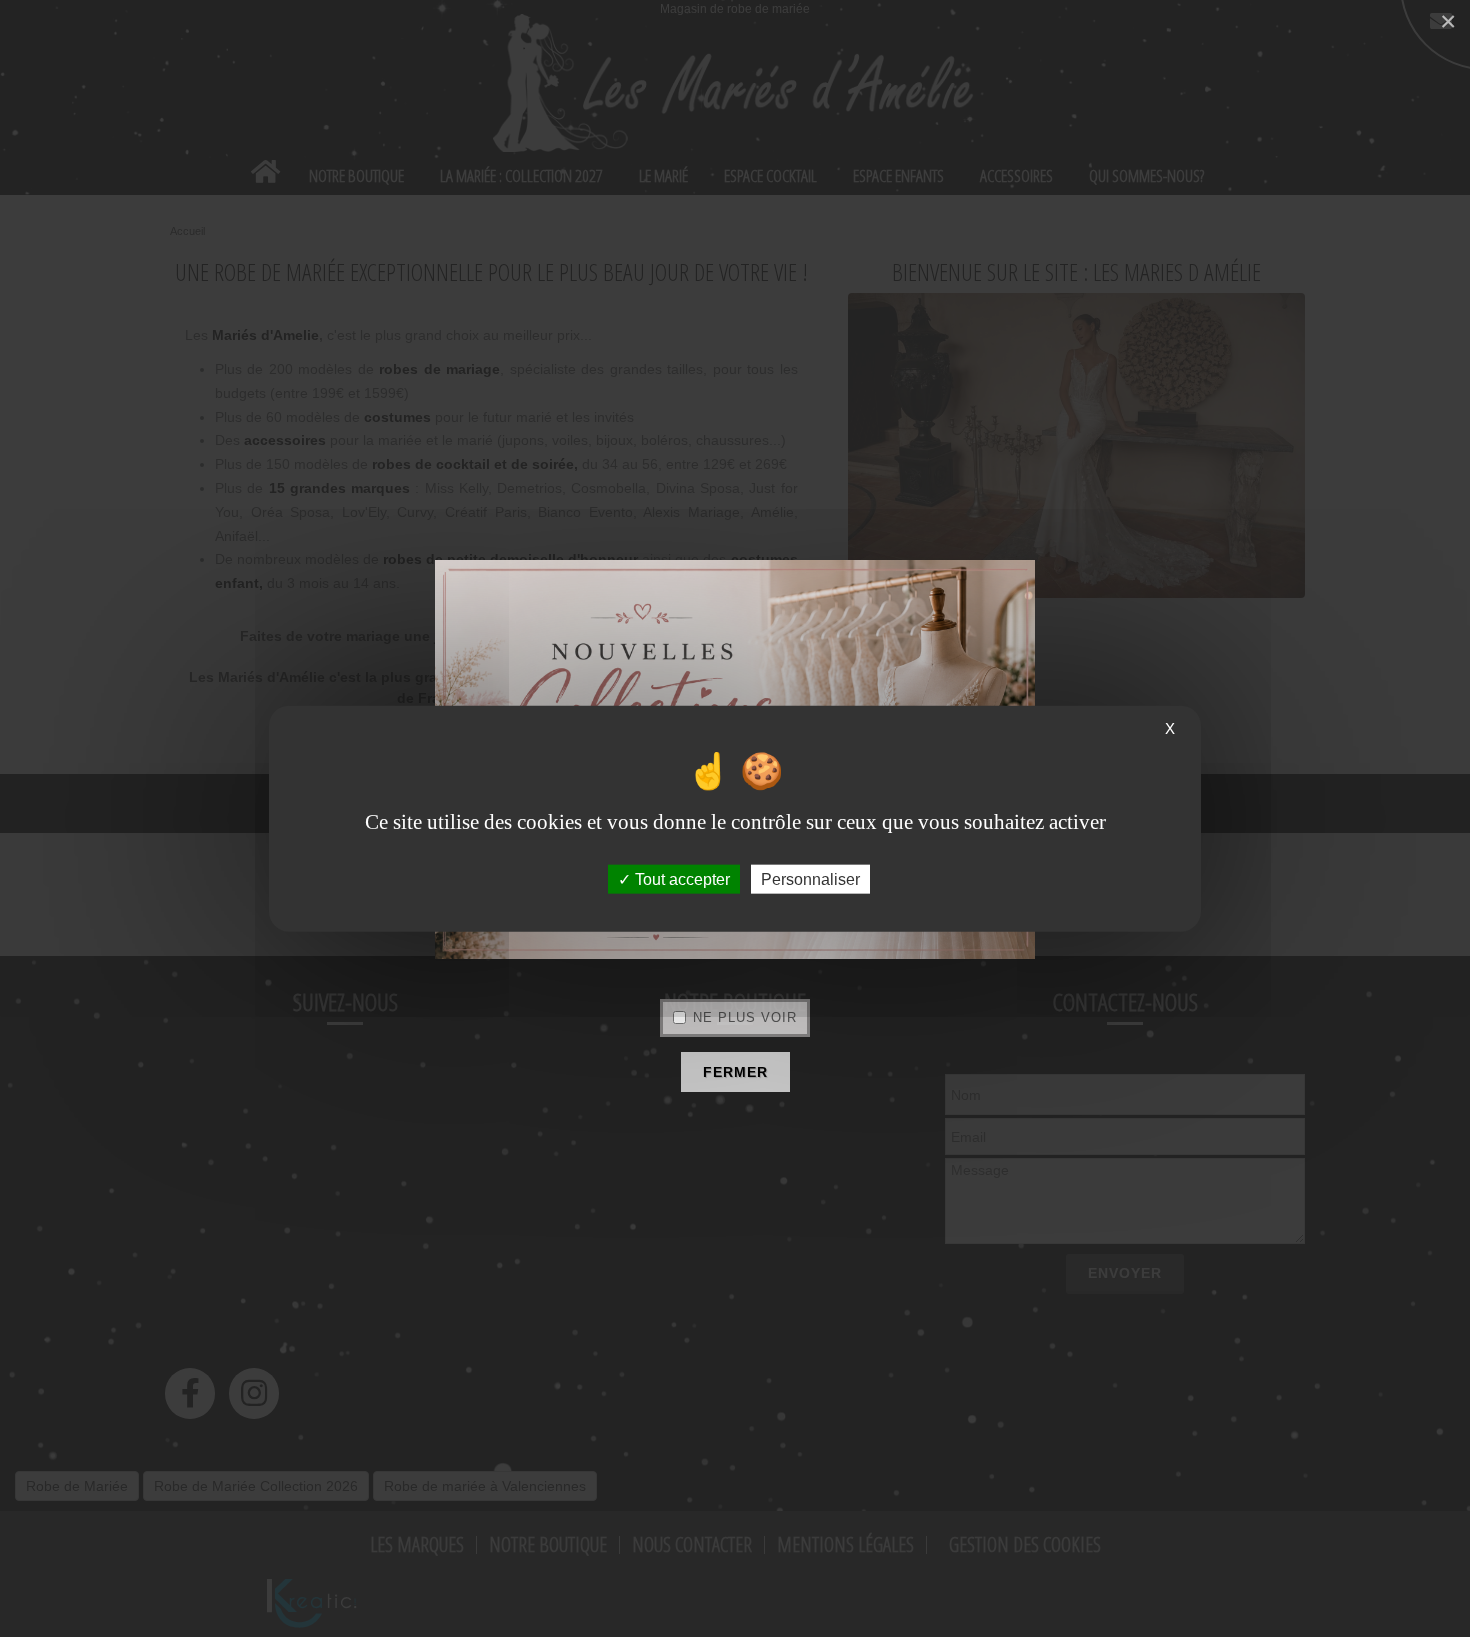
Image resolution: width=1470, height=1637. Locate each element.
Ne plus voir (745, 1017)
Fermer (735, 1072)
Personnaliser (810, 879)
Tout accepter (680, 879)
